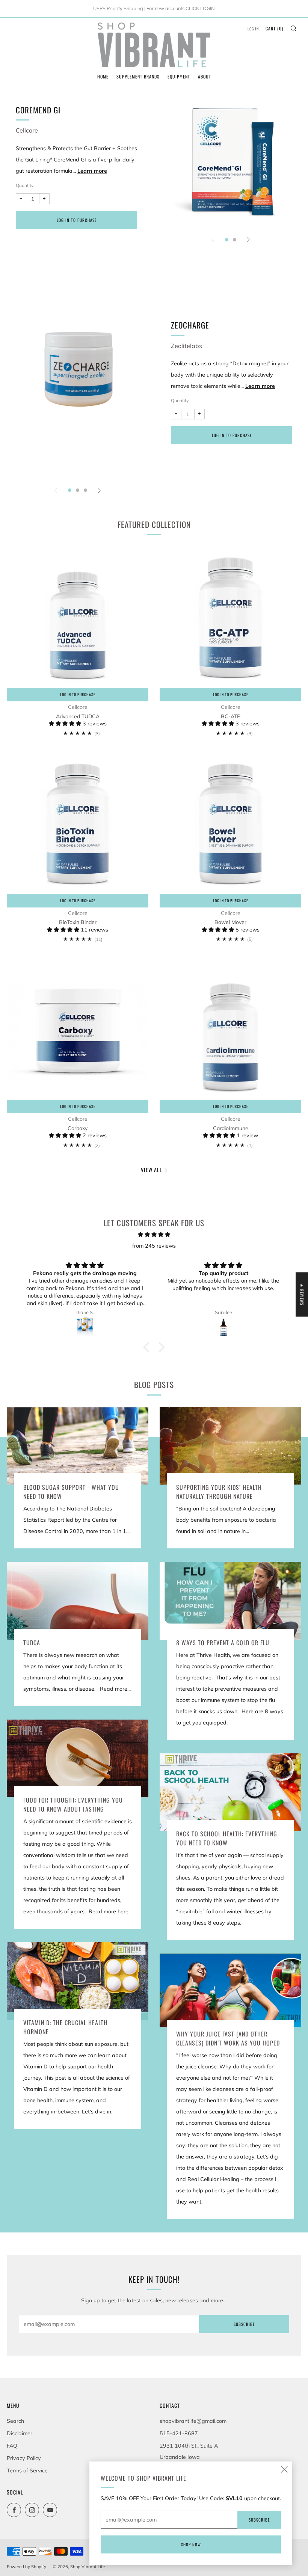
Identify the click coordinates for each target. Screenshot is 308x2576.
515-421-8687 (179, 2433)
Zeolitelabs (186, 346)
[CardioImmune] (230, 1029)
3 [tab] (85, 490)
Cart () (274, 28)
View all (152, 1170)
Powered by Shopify (26, 2567)
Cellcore (27, 130)
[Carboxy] (78, 1029)
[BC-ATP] (230, 617)
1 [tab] (227, 240)
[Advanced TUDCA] (78, 617)
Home (103, 76)
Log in (253, 29)
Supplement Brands (138, 76)
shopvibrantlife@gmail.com (193, 2421)
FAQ (12, 2446)
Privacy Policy (24, 2458)
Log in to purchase (77, 220)
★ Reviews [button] (302, 1294)
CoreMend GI (38, 110)
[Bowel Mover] (230, 823)
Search (15, 2421)
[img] (154, 1234)
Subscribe (244, 2324)
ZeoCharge (190, 325)
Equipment (179, 76)
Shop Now (191, 2544)
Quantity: (25, 185)
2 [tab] (235, 240)
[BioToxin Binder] (78, 823)
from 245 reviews (154, 1246)
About (205, 76)
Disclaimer (20, 2433)
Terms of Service (27, 2470)
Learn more (92, 171)
